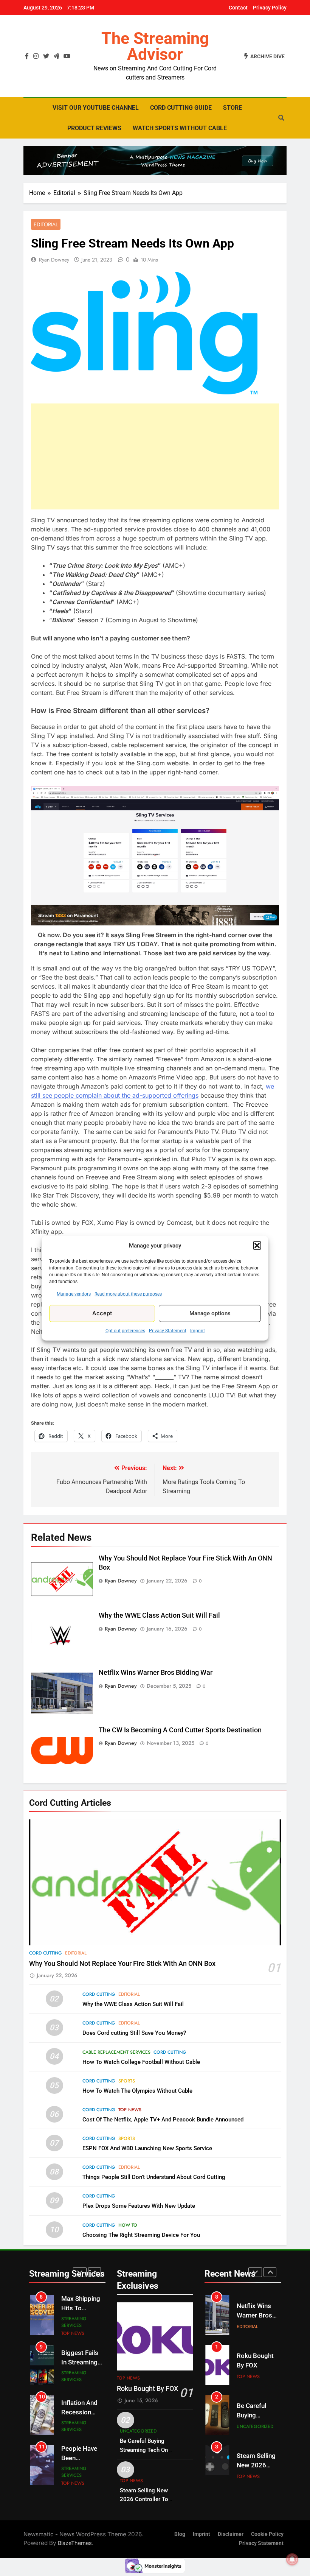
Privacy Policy (270, 8)
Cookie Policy (267, 2534)
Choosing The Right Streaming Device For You (141, 2235)
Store (232, 108)
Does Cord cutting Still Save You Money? (134, 2033)
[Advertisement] (155, 456)
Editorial (46, 224)
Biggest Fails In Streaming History (80, 2362)
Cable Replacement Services (116, 2052)
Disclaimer (231, 2534)
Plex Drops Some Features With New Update (139, 2206)
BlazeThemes (75, 2543)
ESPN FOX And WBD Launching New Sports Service (147, 2148)
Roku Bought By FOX (147, 2389)
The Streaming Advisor (155, 46)
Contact (238, 8)
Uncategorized (138, 2431)
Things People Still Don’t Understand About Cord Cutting (154, 2177)
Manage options (210, 1313)
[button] (257, 1246)
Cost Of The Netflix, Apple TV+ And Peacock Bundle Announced (163, 2120)
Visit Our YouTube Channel (96, 108)
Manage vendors (74, 1294)
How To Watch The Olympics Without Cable (137, 2091)
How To (128, 2225)
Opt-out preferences (125, 1330)
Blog (180, 2534)
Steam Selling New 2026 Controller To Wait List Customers (146, 2499)
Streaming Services (74, 2322)
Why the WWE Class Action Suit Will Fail (159, 1615)
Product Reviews (94, 128)
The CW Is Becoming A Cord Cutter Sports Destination (180, 1730)
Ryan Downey (54, 260)
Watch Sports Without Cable (180, 128)
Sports (127, 2081)
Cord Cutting (46, 1953)
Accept (102, 1313)
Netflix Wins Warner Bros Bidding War (156, 1673)
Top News (130, 2110)
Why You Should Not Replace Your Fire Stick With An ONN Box (122, 1964)
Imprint (198, 1330)
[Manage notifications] (292, 2559)
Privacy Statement (168, 1330)
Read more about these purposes (128, 1294)
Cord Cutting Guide (181, 108)
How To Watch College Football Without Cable (141, 2062)
